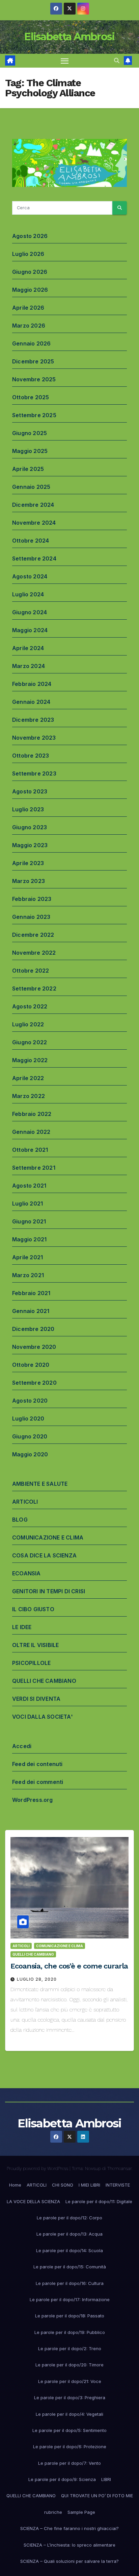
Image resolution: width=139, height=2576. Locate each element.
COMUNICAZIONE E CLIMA (48, 1537)
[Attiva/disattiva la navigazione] (65, 61)
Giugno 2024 (30, 612)
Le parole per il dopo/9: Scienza (62, 2479)
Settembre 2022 (34, 988)
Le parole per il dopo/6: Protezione (70, 2447)
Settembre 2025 (34, 415)
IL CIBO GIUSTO (33, 1609)
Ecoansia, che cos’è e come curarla (69, 1966)
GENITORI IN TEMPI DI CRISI (49, 1591)
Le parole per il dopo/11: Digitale (99, 2201)
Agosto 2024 (30, 576)
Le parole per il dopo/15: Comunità (70, 2267)
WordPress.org (33, 1800)
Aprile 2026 (28, 308)
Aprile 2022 (28, 1078)
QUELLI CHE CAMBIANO (44, 1681)
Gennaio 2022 (31, 1132)
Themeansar (119, 2168)
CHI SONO (63, 2185)
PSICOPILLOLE (31, 1663)
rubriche (53, 2512)
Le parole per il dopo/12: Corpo (69, 2218)
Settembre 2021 (34, 1168)
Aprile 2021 (27, 1257)
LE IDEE (22, 1627)
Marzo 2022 (29, 1096)
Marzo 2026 (29, 326)
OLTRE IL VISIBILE (35, 1645)
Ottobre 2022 (31, 971)
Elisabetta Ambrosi (69, 37)
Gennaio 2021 (31, 1311)
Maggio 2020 (30, 1454)
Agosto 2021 (29, 1186)
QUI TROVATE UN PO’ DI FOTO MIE (97, 2496)
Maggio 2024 (30, 630)
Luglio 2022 (28, 1024)
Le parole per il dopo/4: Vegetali (69, 2414)
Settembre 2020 (34, 1383)
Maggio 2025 (30, 451)
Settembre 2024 (34, 558)
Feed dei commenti (38, 1782)
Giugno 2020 (30, 1436)
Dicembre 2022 (33, 935)
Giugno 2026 (30, 272)
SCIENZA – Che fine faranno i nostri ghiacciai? (69, 2528)
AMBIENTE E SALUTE (40, 1484)
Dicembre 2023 (33, 720)
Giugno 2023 (30, 827)
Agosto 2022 (30, 1006)
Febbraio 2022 (32, 1114)
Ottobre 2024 (31, 541)
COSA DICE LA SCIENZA (44, 1555)
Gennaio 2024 (31, 702)
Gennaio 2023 (31, 917)
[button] (117, 61)
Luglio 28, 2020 (37, 1979)
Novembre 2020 (34, 1347)
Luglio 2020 (28, 1418)
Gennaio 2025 (31, 487)
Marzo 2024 (29, 666)
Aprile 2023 (28, 863)
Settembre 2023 (34, 773)
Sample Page (81, 2512)
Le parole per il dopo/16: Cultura (70, 2283)
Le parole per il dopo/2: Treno (70, 2348)
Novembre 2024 (34, 523)
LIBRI (106, 2479)
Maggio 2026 (30, 290)
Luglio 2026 (28, 254)
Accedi (22, 1746)
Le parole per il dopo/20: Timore (69, 2365)
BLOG (20, 1520)
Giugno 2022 (30, 1042)
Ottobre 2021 (30, 1150)
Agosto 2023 (30, 791)
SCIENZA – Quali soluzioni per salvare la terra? (69, 2561)
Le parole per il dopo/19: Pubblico (70, 2332)
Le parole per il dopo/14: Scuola (69, 2250)
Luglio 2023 (28, 809)
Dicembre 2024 (33, 505)
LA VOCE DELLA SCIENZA (33, 2201)
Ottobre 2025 (31, 397)
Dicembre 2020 (33, 1329)
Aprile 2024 (28, 648)
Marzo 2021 (28, 1275)
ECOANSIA (26, 1573)
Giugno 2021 (29, 1221)
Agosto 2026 (30, 236)
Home (15, 2185)
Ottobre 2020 (31, 1365)
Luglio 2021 (27, 1203)
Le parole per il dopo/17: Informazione (70, 2299)
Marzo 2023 (29, 881)
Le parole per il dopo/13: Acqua (69, 2234)
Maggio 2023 (30, 845)
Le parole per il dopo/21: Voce (70, 2381)
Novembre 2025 (34, 379)
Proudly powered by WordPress (38, 2168)
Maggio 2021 (29, 1239)
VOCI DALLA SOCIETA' (43, 1717)
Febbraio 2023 (32, 899)
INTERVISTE (118, 2185)
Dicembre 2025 (33, 361)
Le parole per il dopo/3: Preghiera (70, 2398)
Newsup (93, 2168)
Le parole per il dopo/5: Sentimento (69, 2430)
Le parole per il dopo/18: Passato (70, 2316)
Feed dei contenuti (37, 1764)
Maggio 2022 (30, 1060)
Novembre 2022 (34, 953)
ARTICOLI (25, 1502)
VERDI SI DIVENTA (36, 1699)
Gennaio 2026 (31, 343)
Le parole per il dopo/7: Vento (69, 2463)
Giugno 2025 (30, 433)
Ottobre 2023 (31, 756)
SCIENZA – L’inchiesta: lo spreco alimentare (69, 2545)
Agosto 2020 (30, 1401)
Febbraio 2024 (32, 684)
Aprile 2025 (28, 469)
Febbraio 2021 (31, 1293)
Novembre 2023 (34, 738)
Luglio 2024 (28, 594)
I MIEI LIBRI (89, 2185)
